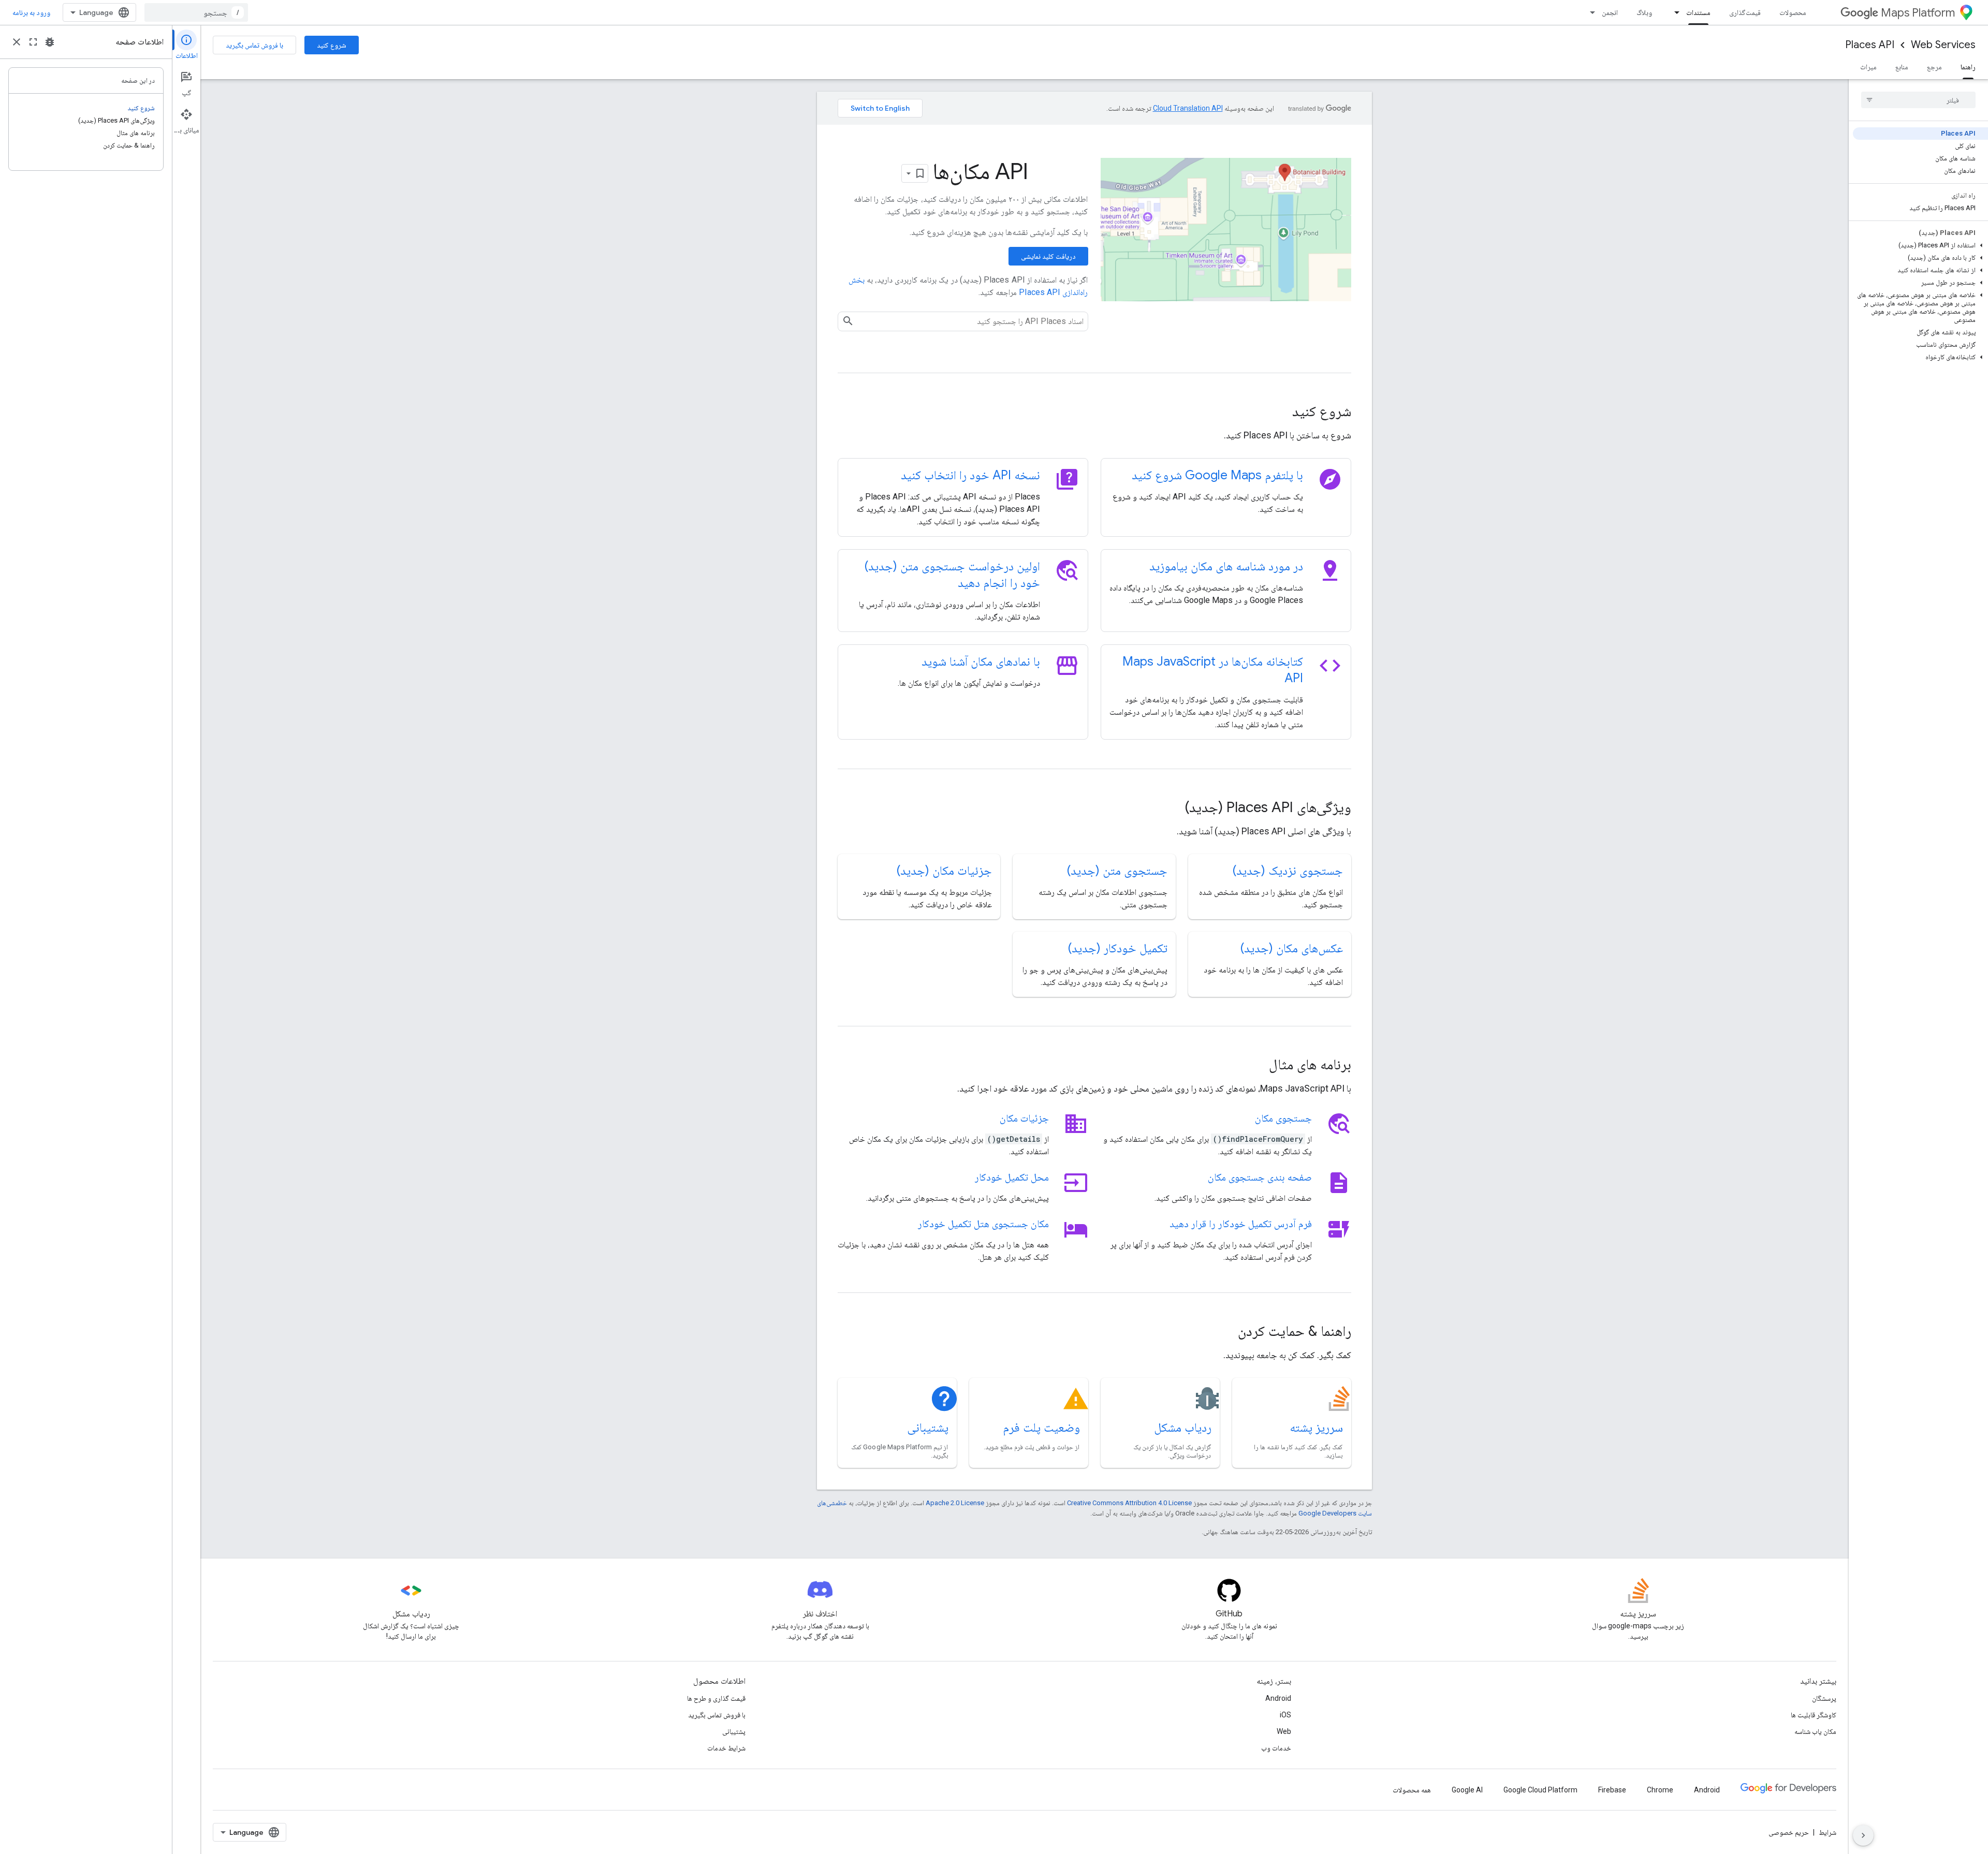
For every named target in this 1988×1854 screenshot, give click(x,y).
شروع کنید (332, 45)
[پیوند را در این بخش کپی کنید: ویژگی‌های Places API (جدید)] (1171, 808)
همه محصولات (1412, 1790)
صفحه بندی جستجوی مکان (1260, 1177)
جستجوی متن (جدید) (1117, 871)
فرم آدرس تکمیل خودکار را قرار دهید (1241, 1224)
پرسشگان (1824, 1698)
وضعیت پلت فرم (1041, 1428)
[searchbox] (1918, 100)
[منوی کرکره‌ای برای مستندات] (1674, 12)
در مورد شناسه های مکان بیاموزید (1226, 566)
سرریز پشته (1316, 1428)
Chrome (1660, 1790)
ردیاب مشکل (1183, 1428)
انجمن (1610, 12)
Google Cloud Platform (1540, 1790)
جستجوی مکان (1283, 1118)
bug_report (50, 42)
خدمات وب (1276, 1748)
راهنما (1968, 67)
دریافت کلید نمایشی (1048, 256)
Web (1284, 1731)
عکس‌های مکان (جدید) (1292, 948)
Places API (1870, 45)
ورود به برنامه (31, 12)
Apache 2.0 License (955, 1503)
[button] (1920, 245)
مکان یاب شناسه (1815, 1731)
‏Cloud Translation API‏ (1188, 108)
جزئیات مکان (1024, 1118)
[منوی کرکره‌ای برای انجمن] (1589, 12)
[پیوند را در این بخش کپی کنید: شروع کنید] (1278, 413)
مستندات (1698, 12)
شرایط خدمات (726, 1748)
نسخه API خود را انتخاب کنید (970, 475)
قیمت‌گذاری (1745, 12)
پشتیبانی (928, 1428)
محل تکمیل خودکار (1012, 1177)
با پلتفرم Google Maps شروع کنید (1217, 475)
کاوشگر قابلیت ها (1814, 1715)
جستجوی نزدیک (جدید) (1288, 871)
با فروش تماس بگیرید (254, 45)
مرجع (1934, 67)
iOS (1285, 1715)
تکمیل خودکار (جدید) (1118, 948)
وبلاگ (1644, 12)
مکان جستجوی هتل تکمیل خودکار (983, 1224)
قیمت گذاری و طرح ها (716, 1698)
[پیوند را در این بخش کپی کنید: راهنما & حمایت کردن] (1224, 1332)
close (17, 42)
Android (1278, 1698)
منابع (1902, 67)
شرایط (1828, 1832)
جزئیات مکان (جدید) (944, 871)
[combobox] (196, 12)
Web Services (1943, 45)
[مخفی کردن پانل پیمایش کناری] (1863, 1835)
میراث (1868, 67)
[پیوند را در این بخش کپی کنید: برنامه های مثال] (1255, 1066)
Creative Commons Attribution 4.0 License (1129, 1503)
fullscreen (33, 42)
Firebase (1612, 1790)
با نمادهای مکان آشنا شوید (981, 661)
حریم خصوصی (1789, 1832)
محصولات (1793, 12)
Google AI (1467, 1790)
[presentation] (1094, 411)
